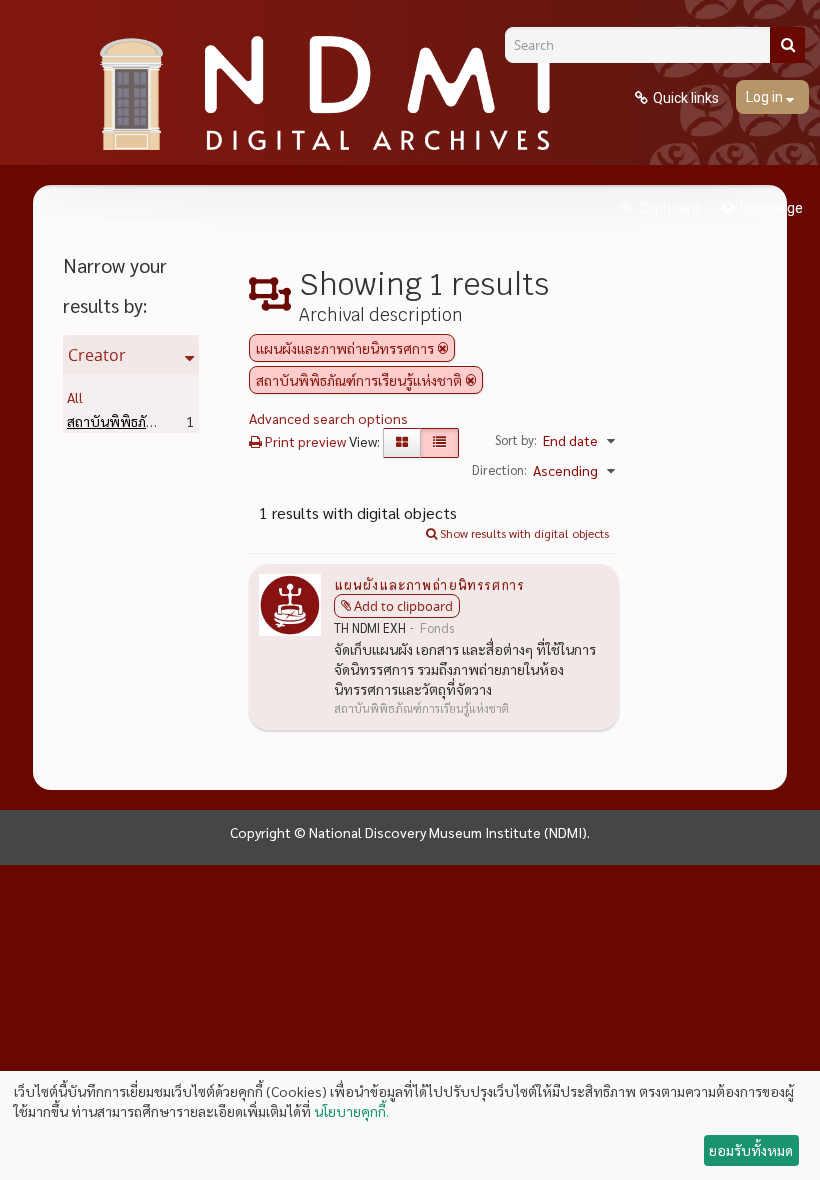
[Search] (787, 45)
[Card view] (402, 443)
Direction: (499, 469)
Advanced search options (328, 418)
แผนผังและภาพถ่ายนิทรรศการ (429, 584)
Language (771, 208)
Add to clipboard (403, 606)
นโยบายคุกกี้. (351, 1111)
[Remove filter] (443, 348)
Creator (97, 355)
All (75, 397)
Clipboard (668, 208)
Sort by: (516, 439)
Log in (766, 97)
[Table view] (439, 443)
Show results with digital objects (523, 533)
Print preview (304, 441)
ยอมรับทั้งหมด (751, 1150)
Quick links (686, 98)
